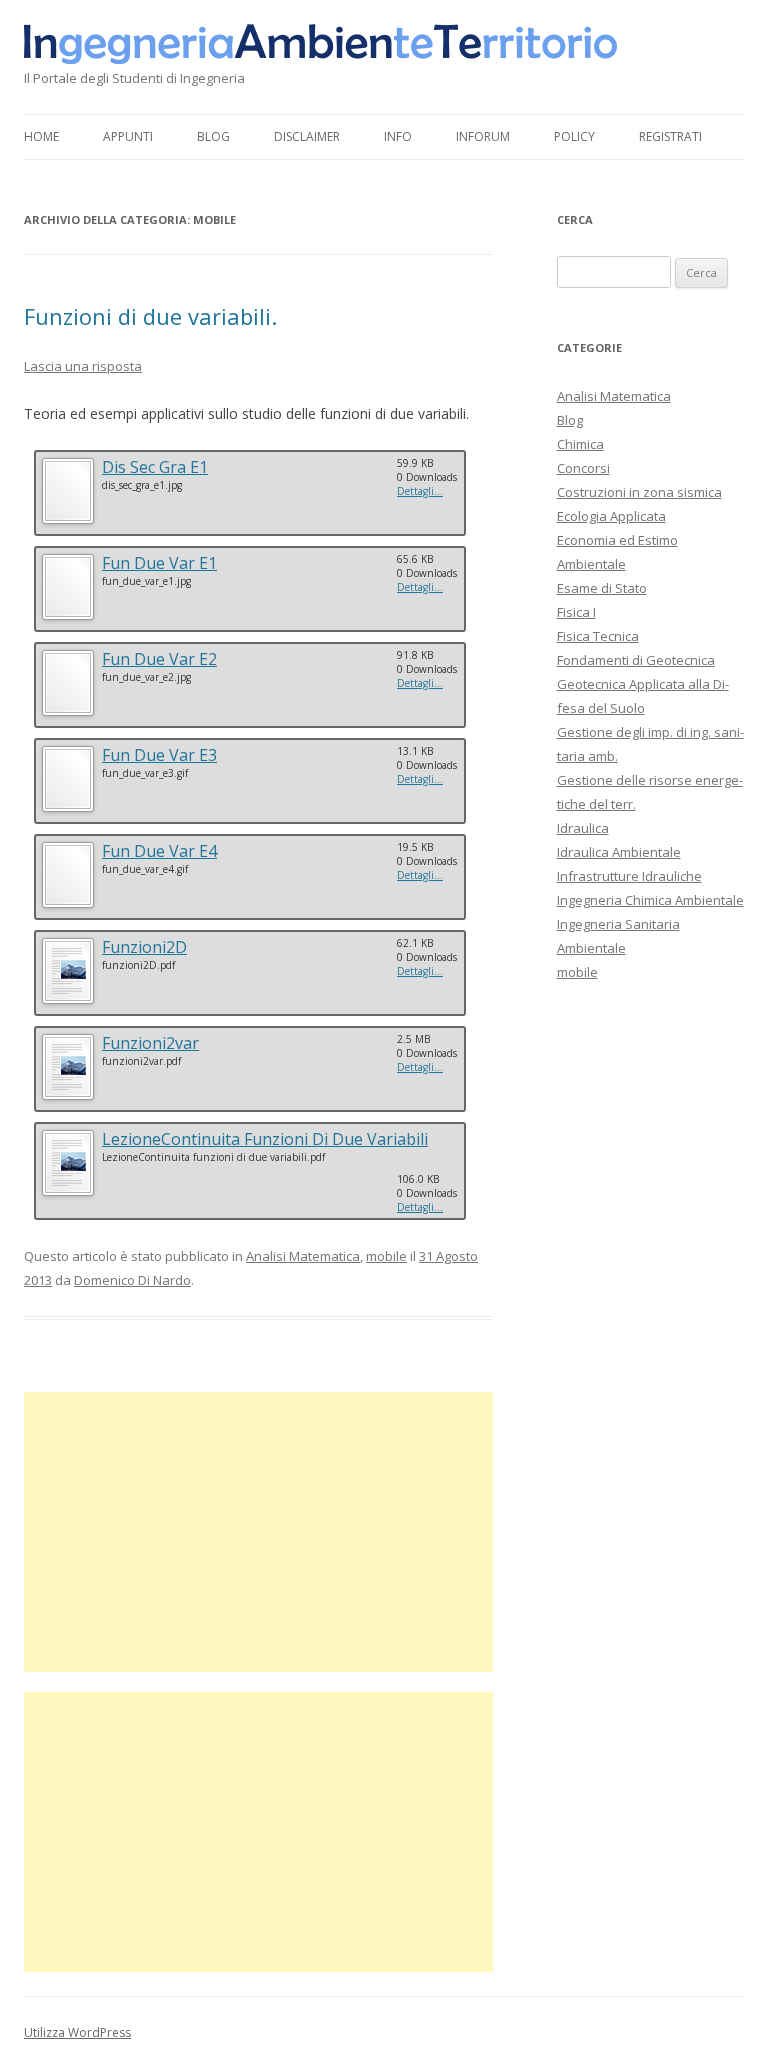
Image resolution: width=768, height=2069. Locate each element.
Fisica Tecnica (598, 636)
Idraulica (583, 828)
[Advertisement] (258, 1532)
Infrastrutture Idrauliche (629, 876)
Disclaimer (307, 136)
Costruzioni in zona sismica (639, 492)
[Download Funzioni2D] (67, 1000)
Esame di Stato (602, 588)
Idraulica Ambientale (619, 852)
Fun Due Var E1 (159, 563)
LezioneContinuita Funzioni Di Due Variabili (265, 1139)
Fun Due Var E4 (159, 851)
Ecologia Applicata (611, 516)
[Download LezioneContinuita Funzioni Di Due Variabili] (67, 1192)
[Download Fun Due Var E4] (67, 904)
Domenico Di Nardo (132, 1280)
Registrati (670, 136)
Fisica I (576, 612)
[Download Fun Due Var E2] (67, 712)
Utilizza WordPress (77, 2032)
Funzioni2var (150, 1043)
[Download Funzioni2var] (67, 1096)
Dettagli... (420, 491)
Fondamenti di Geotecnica (636, 660)
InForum (483, 136)
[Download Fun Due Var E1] (67, 616)
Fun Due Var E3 (159, 755)
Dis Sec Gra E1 (155, 467)
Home (41, 136)
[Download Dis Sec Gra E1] (67, 520)
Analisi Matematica (303, 1256)
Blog (213, 136)
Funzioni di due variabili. (150, 316)
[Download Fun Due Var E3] (67, 808)
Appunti (128, 136)
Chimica (580, 444)
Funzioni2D (144, 947)
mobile (386, 1256)
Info (398, 136)
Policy (574, 136)
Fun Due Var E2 (159, 659)
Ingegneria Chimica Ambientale (650, 900)
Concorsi (583, 468)
